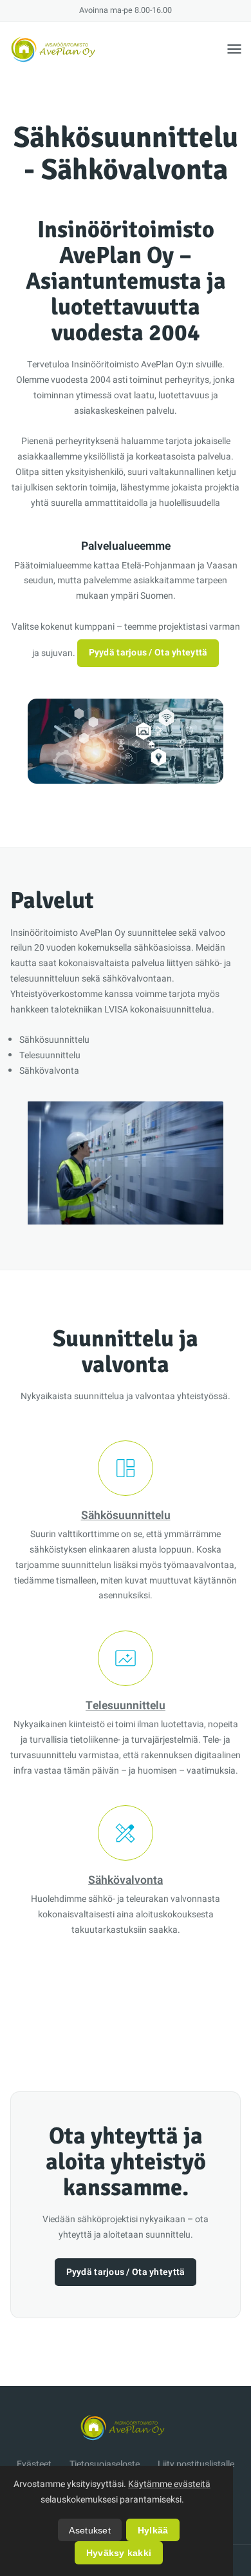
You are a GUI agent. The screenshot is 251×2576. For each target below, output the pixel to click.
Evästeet (34, 2464)
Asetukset (90, 2530)
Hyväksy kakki (119, 2553)
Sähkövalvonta (126, 1880)
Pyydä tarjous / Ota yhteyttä (148, 653)
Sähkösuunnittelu (126, 1516)
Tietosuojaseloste (105, 2464)
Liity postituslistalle (196, 2464)
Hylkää (153, 2530)
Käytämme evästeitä (169, 2484)
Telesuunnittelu (126, 1706)
